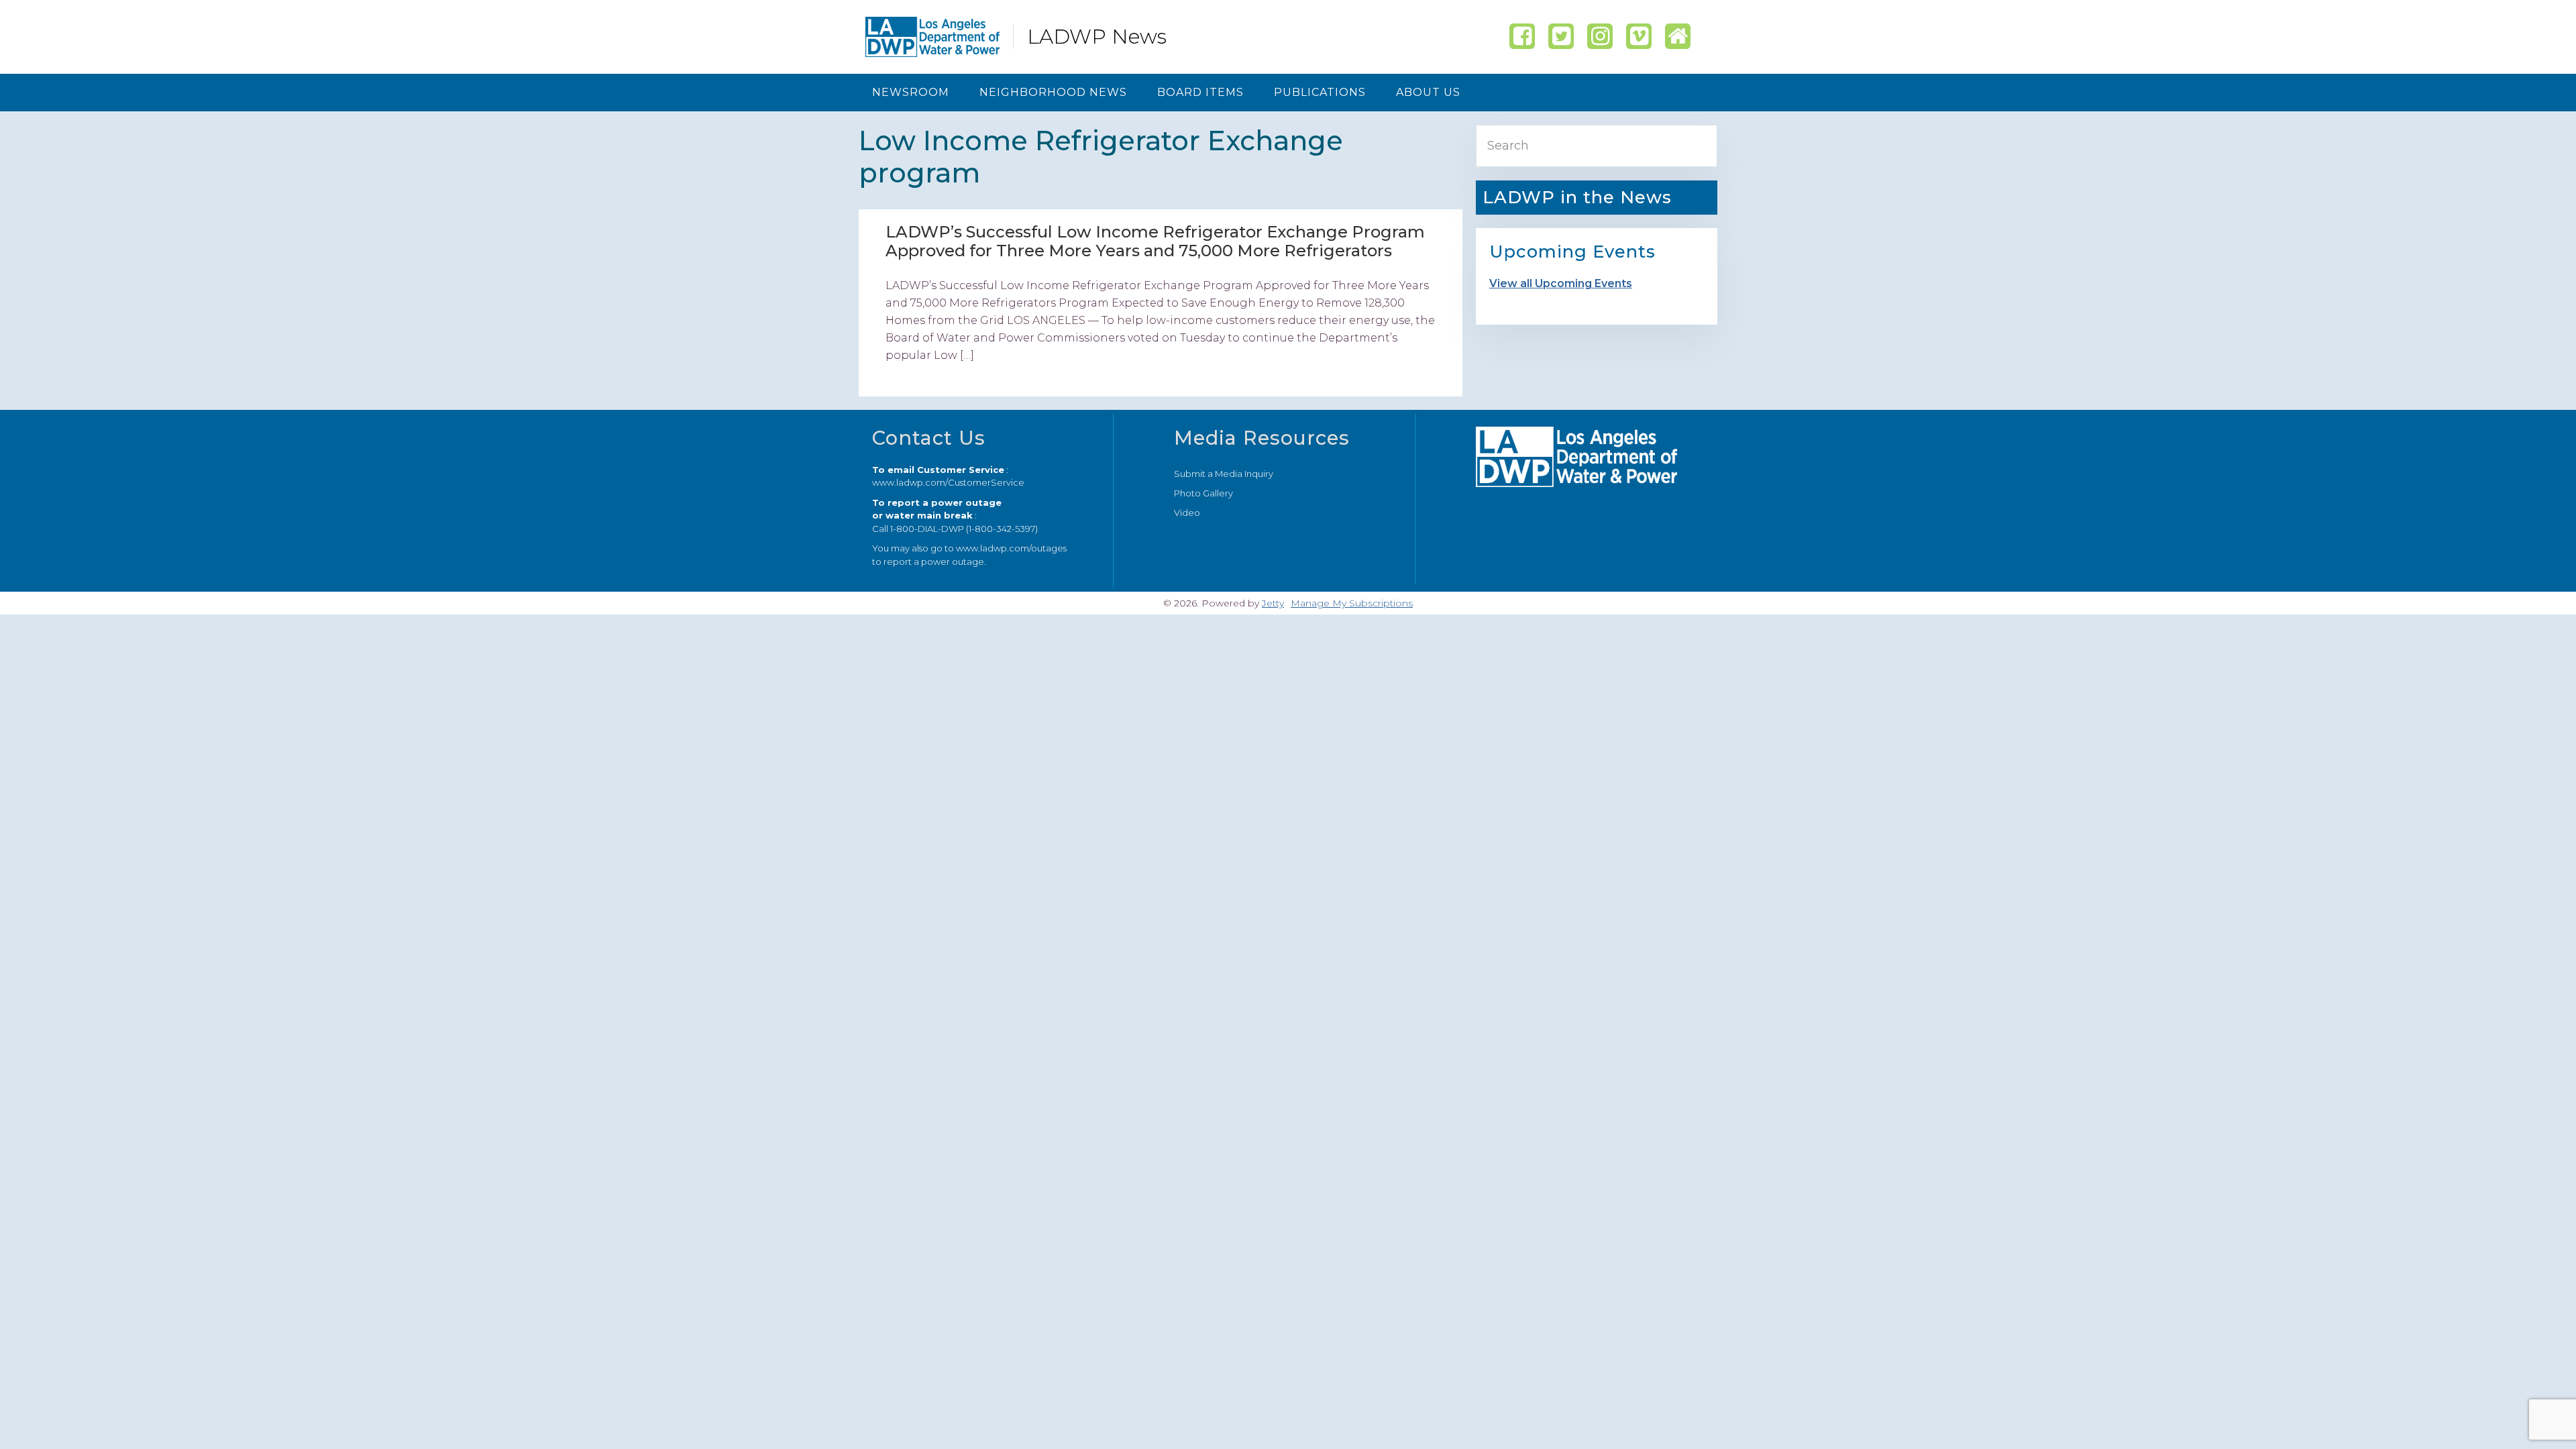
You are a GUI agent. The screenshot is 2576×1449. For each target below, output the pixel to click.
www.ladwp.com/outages (1011, 548)
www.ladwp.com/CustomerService (948, 482)
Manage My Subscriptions (1352, 603)
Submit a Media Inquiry (1224, 474)
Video (1187, 513)
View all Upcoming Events (1561, 283)
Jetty (1273, 603)
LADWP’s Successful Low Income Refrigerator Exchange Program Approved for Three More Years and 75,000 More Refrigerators (1155, 241)
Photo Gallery (1203, 493)
